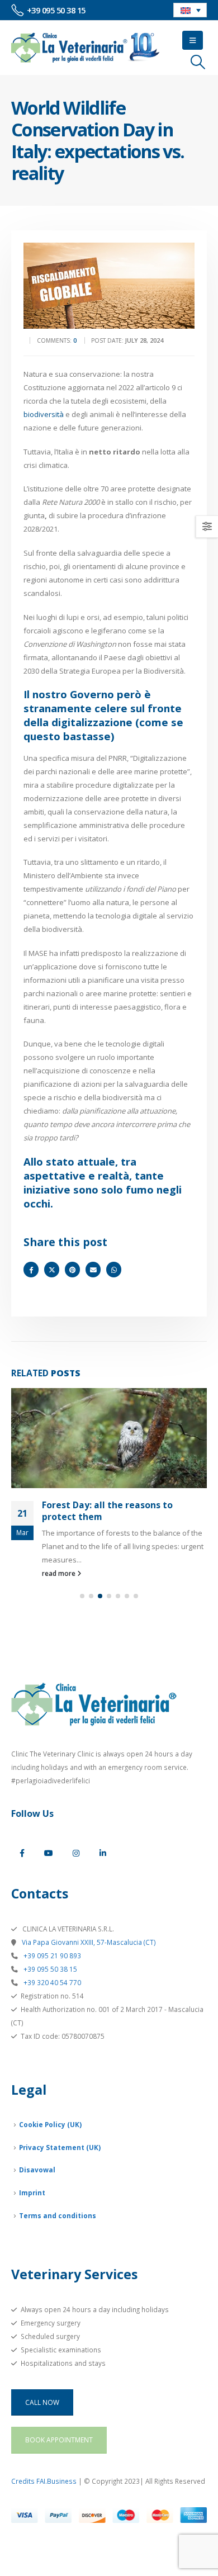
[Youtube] (49, 1853)
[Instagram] (76, 1853)
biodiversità (44, 414)
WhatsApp (114, 1269)
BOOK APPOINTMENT (59, 2440)
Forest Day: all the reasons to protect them (107, 1510)
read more (60, 1573)
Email (93, 1269)
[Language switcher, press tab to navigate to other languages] (190, 10)
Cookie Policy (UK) (50, 2124)
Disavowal (37, 2170)
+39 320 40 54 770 (51, 1982)
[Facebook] (22, 1853)
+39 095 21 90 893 (51, 1955)
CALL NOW (42, 2402)
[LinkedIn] (103, 1853)
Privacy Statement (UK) (60, 2147)
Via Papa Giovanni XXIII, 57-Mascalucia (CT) (88, 1942)
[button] (193, 40)
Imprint (32, 2193)
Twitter (52, 1269)
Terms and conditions (58, 2215)
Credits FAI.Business (44, 2481)
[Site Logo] (86, 48)
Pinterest (72, 1269)
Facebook (31, 1269)
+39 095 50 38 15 (49, 1969)
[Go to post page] (109, 1438)
